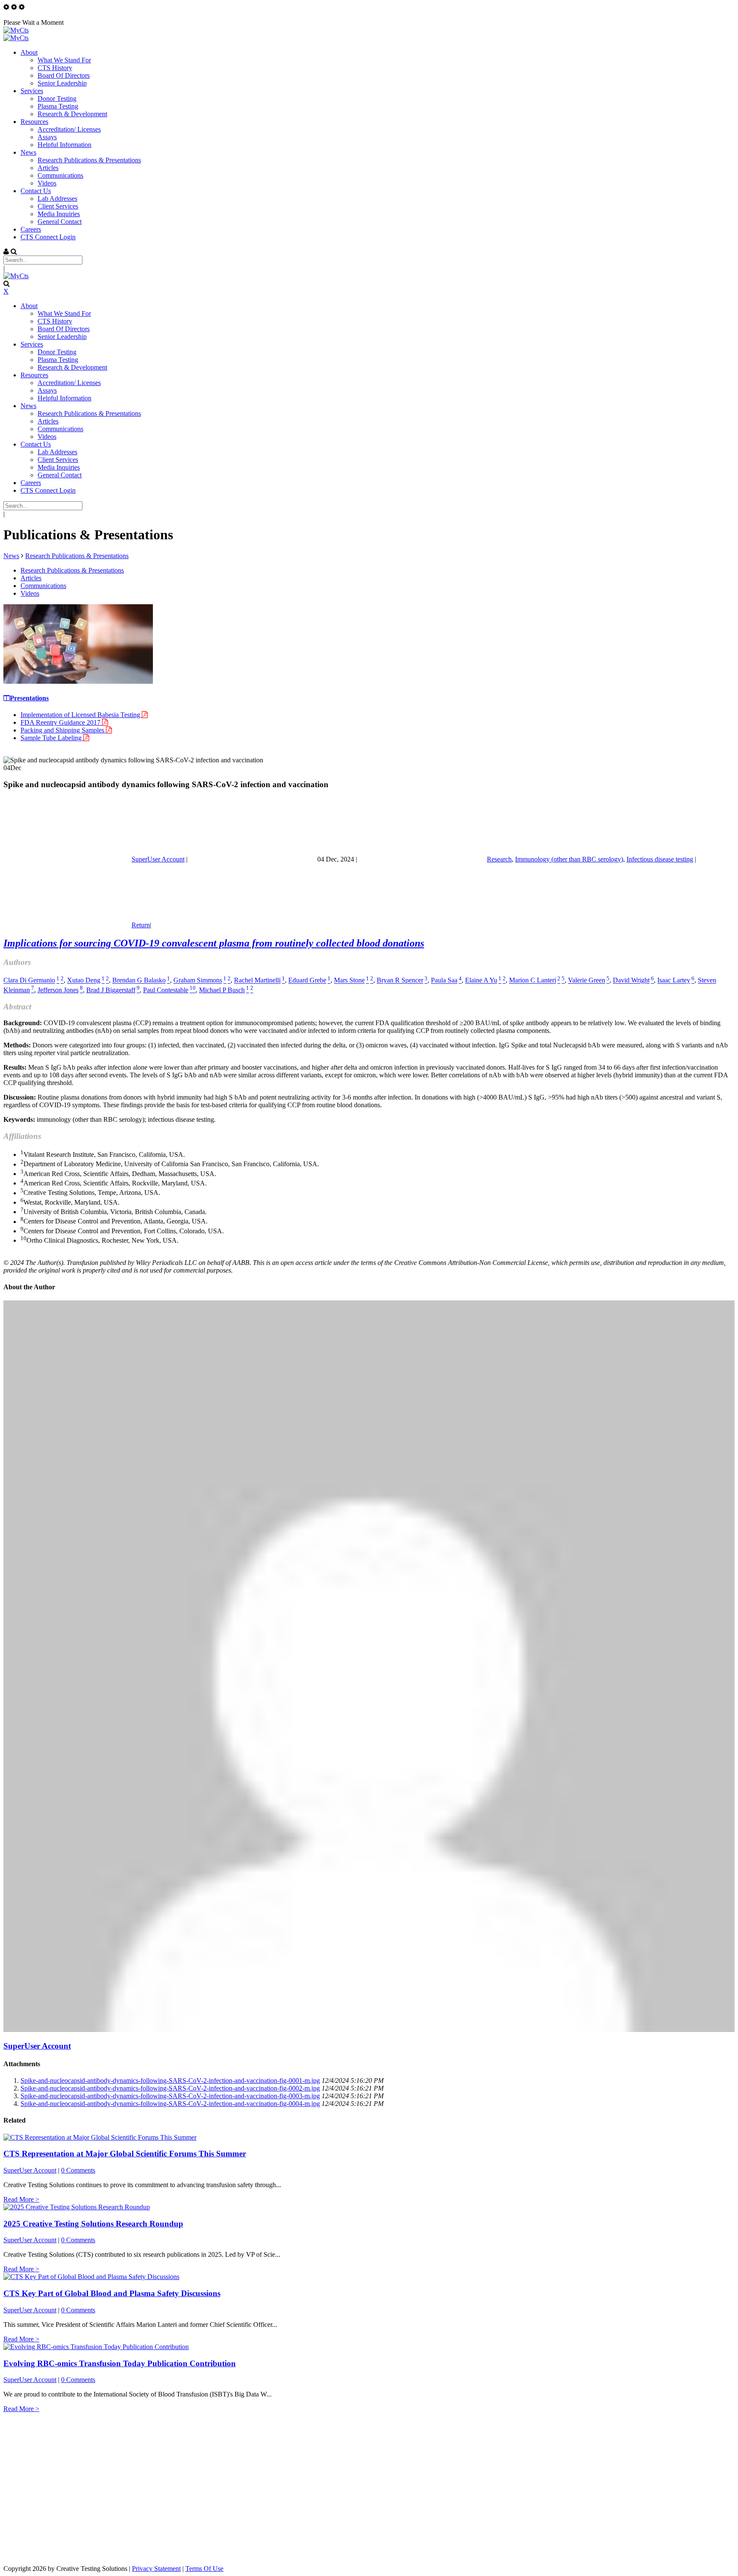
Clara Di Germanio (29, 981)
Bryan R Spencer (400, 981)
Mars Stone (349, 981)
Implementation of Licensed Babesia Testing (81, 715)
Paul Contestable (166, 990)
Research (499, 859)
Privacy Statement (156, 2569)
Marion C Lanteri (533, 981)
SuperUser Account (158, 859)
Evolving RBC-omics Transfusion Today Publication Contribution (120, 2363)
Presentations (29, 698)
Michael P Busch (222, 990)
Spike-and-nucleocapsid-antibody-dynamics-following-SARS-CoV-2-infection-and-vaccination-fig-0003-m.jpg (170, 2096)
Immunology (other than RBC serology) (569, 859)
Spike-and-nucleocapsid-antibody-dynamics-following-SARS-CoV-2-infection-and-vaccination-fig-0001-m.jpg (170, 2081)
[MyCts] (16, 30)
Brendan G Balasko (139, 981)
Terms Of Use (204, 2569)
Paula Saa (444, 981)
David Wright (631, 981)
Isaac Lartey (674, 981)
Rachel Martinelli (257, 981)
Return (141, 925)
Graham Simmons (198, 981)
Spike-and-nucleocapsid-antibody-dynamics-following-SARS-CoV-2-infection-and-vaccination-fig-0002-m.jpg (170, 2088)
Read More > (21, 2199)
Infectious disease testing (660, 859)
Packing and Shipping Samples (63, 730)
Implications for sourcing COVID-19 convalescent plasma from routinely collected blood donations (214, 943)
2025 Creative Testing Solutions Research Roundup (93, 2224)
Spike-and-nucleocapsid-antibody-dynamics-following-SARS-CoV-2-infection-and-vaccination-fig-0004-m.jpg (170, 2104)
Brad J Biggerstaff (111, 990)
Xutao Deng (84, 981)
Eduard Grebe (307, 981)
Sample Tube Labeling (52, 738)
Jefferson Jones (58, 990)
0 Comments (78, 2170)
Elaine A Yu (481, 981)
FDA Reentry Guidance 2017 (61, 722)
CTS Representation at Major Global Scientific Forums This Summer (125, 2154)
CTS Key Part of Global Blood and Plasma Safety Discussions (112, 2293)
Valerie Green (587, 981)
